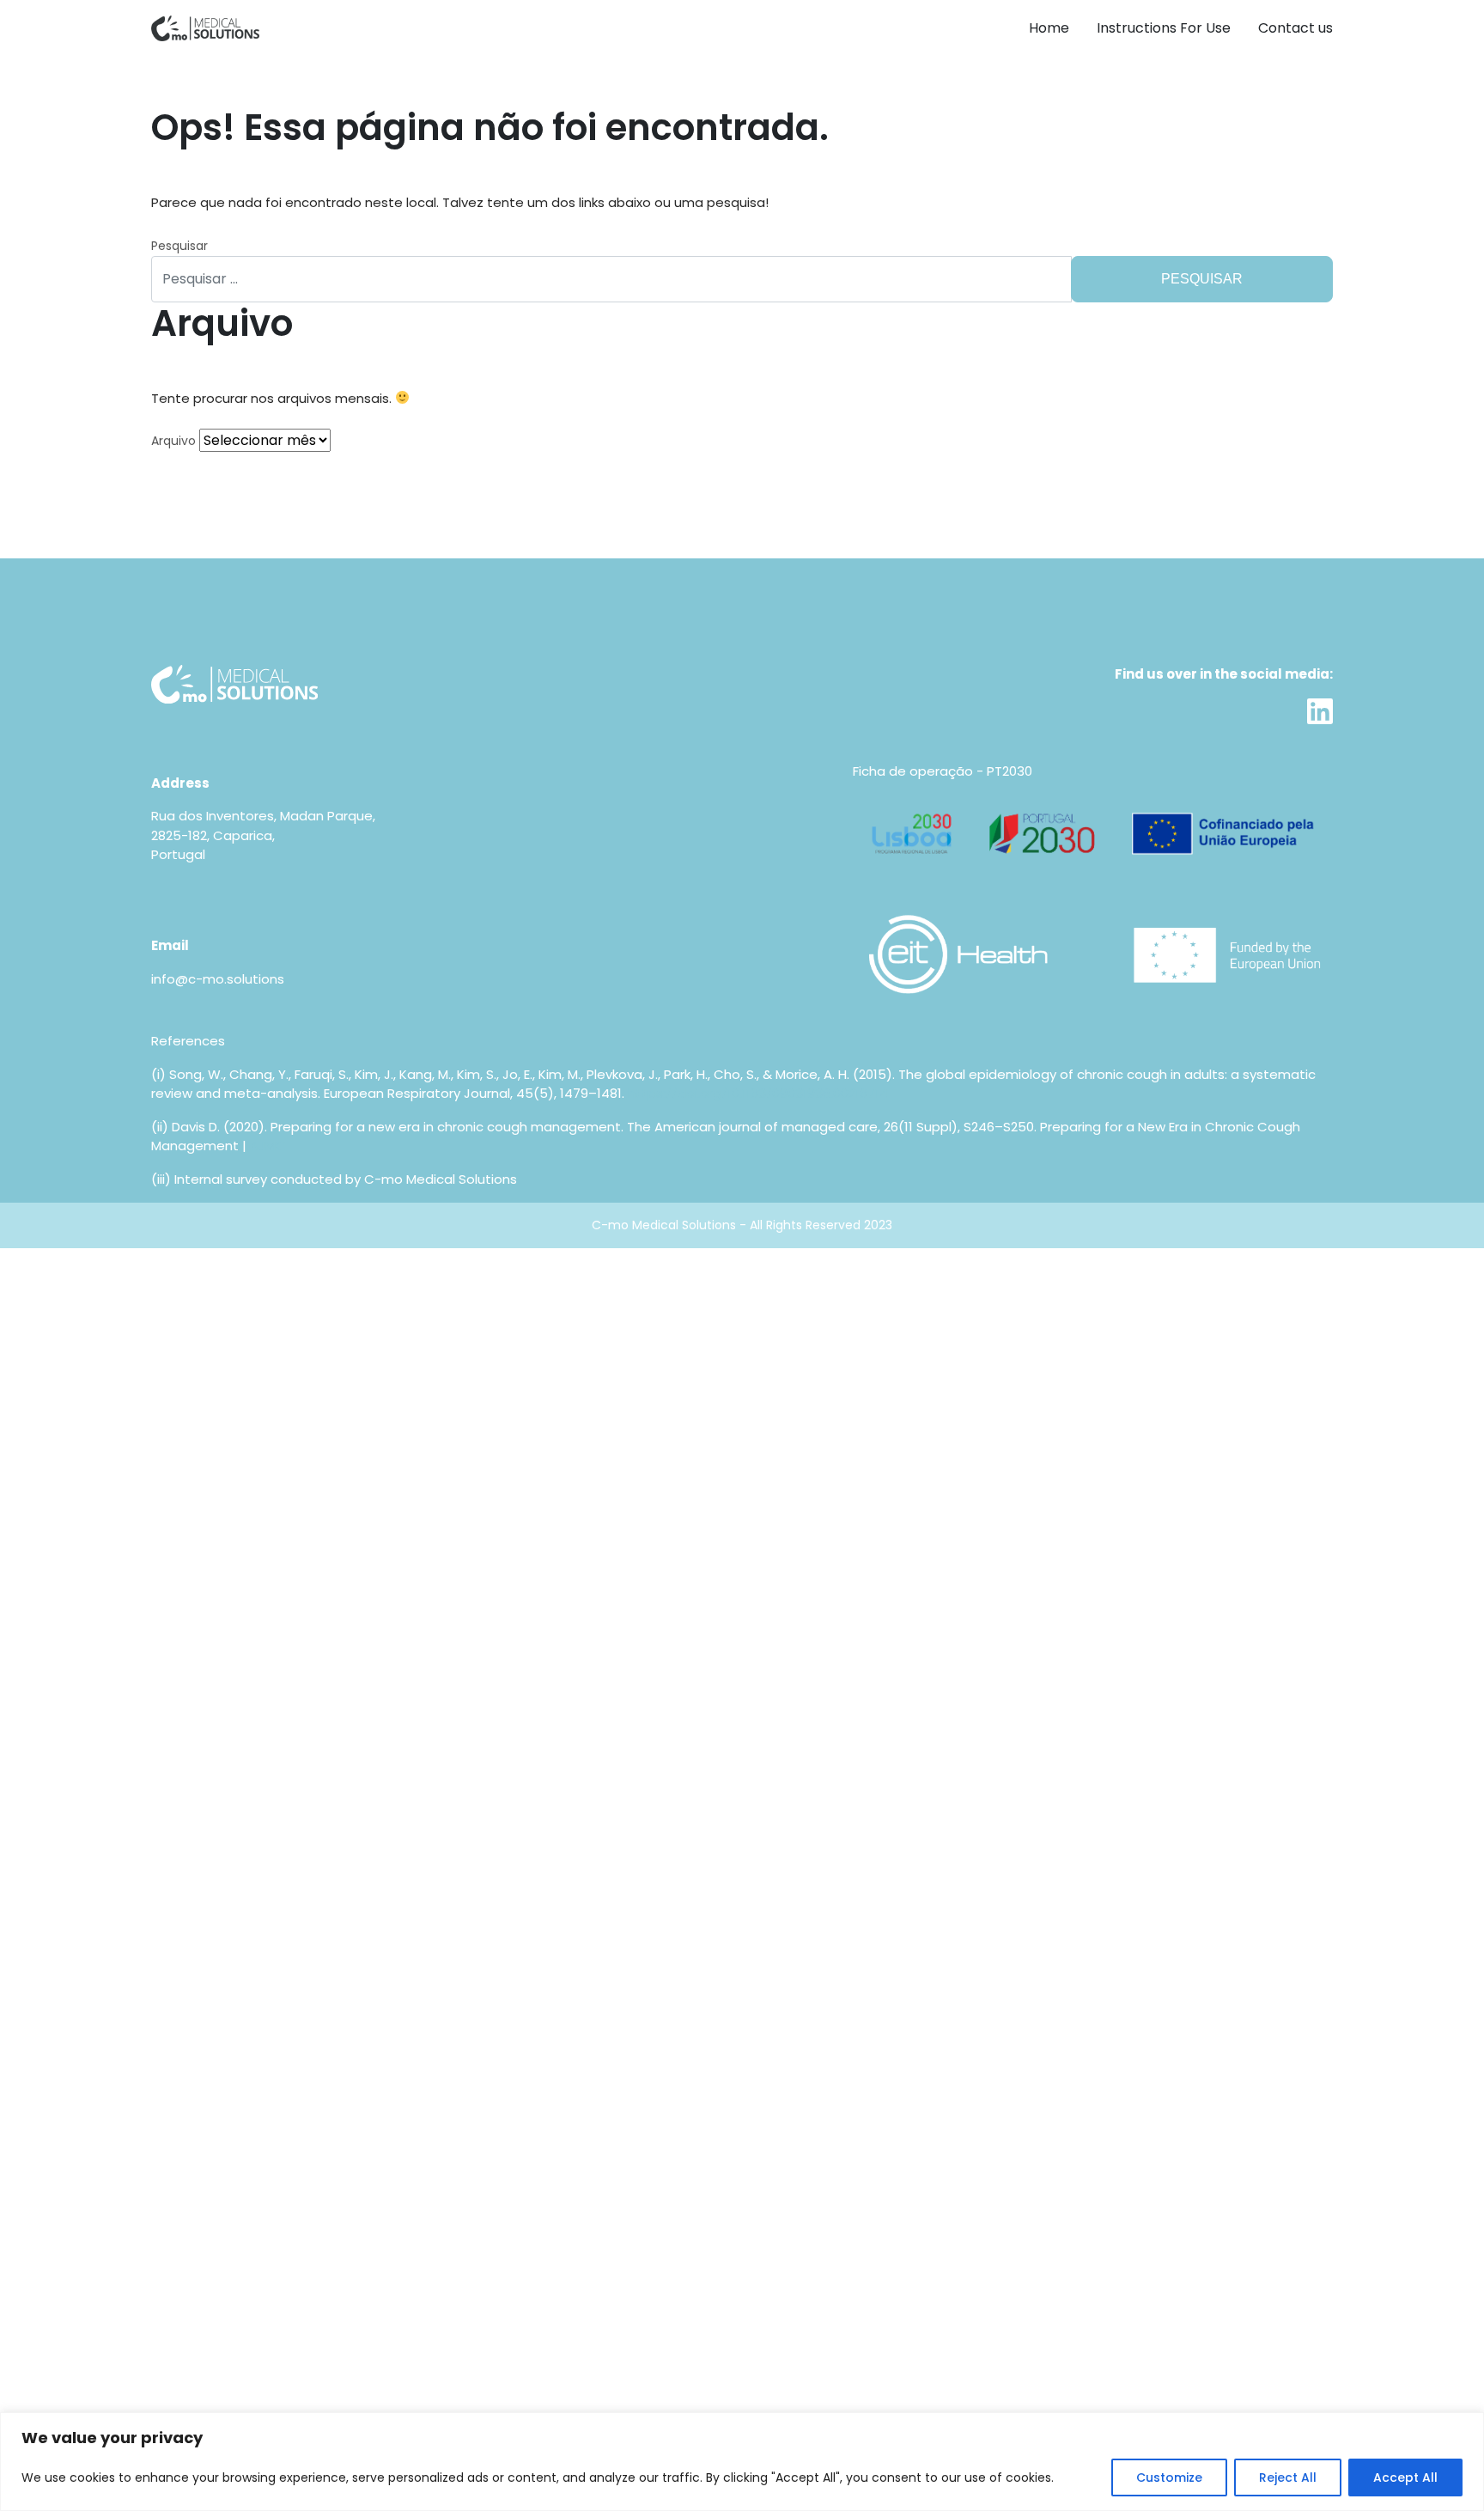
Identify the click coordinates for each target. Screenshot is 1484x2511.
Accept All (1405, 2477)
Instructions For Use (1164, 28)
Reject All (1288, 2477)
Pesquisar (179, 246)
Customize (1169, 2477)
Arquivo (173, 441)
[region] (742, 2462)
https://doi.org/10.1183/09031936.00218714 (758, 1093)
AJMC (268, 1146)
